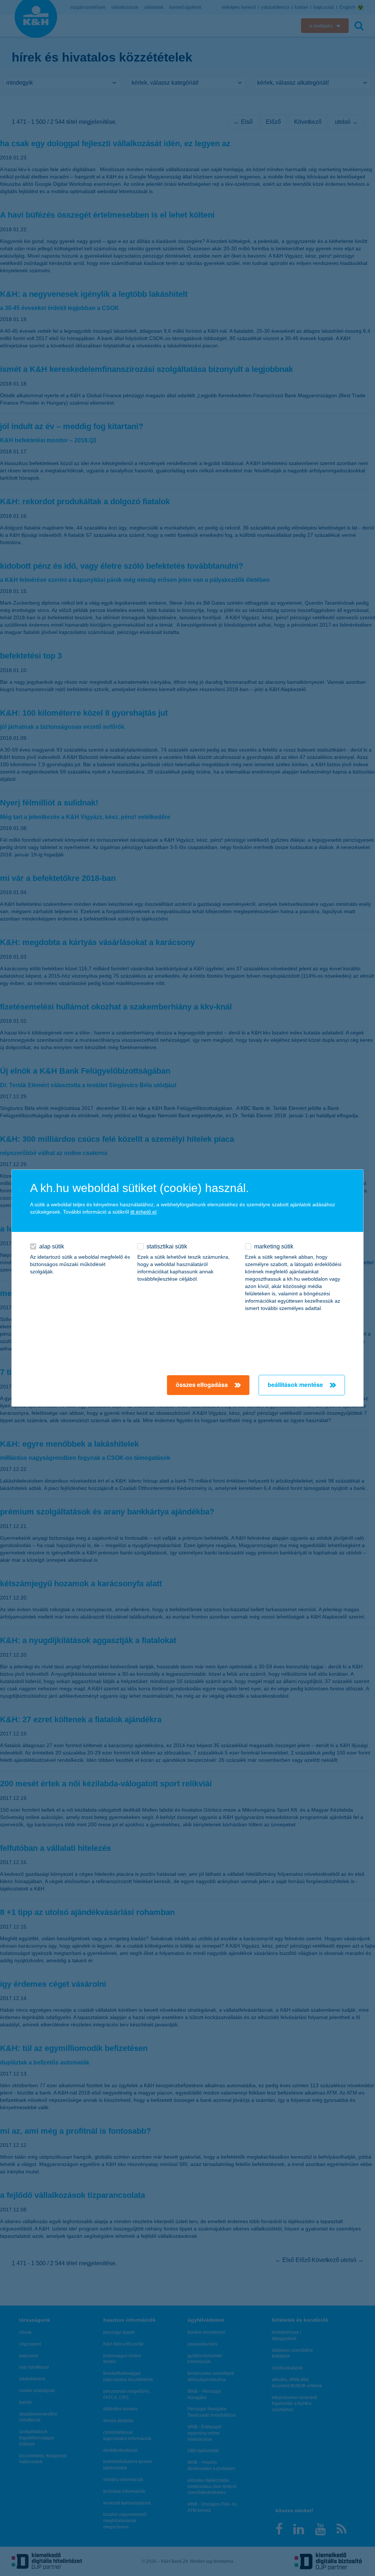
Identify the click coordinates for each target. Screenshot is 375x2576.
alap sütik (52, 1246)
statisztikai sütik (167, 1246)
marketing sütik (274, 1246)
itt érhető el (143, 1212)
